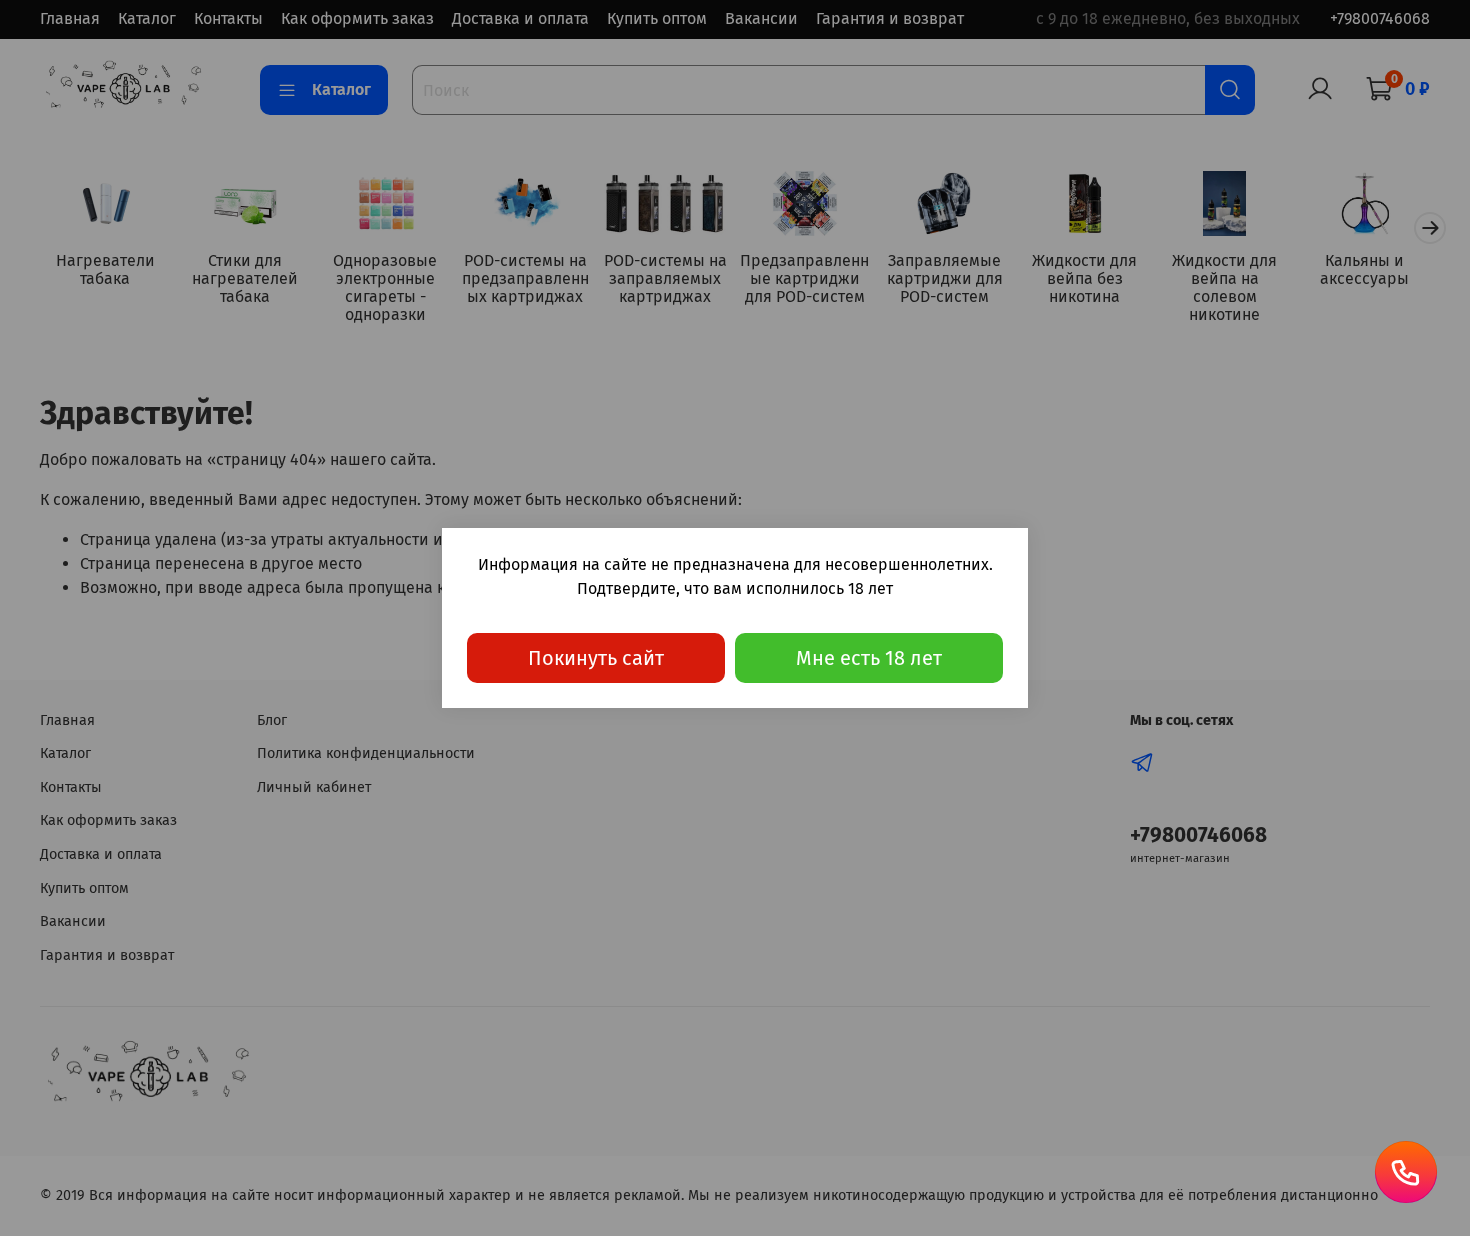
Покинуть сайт (596, 658)
